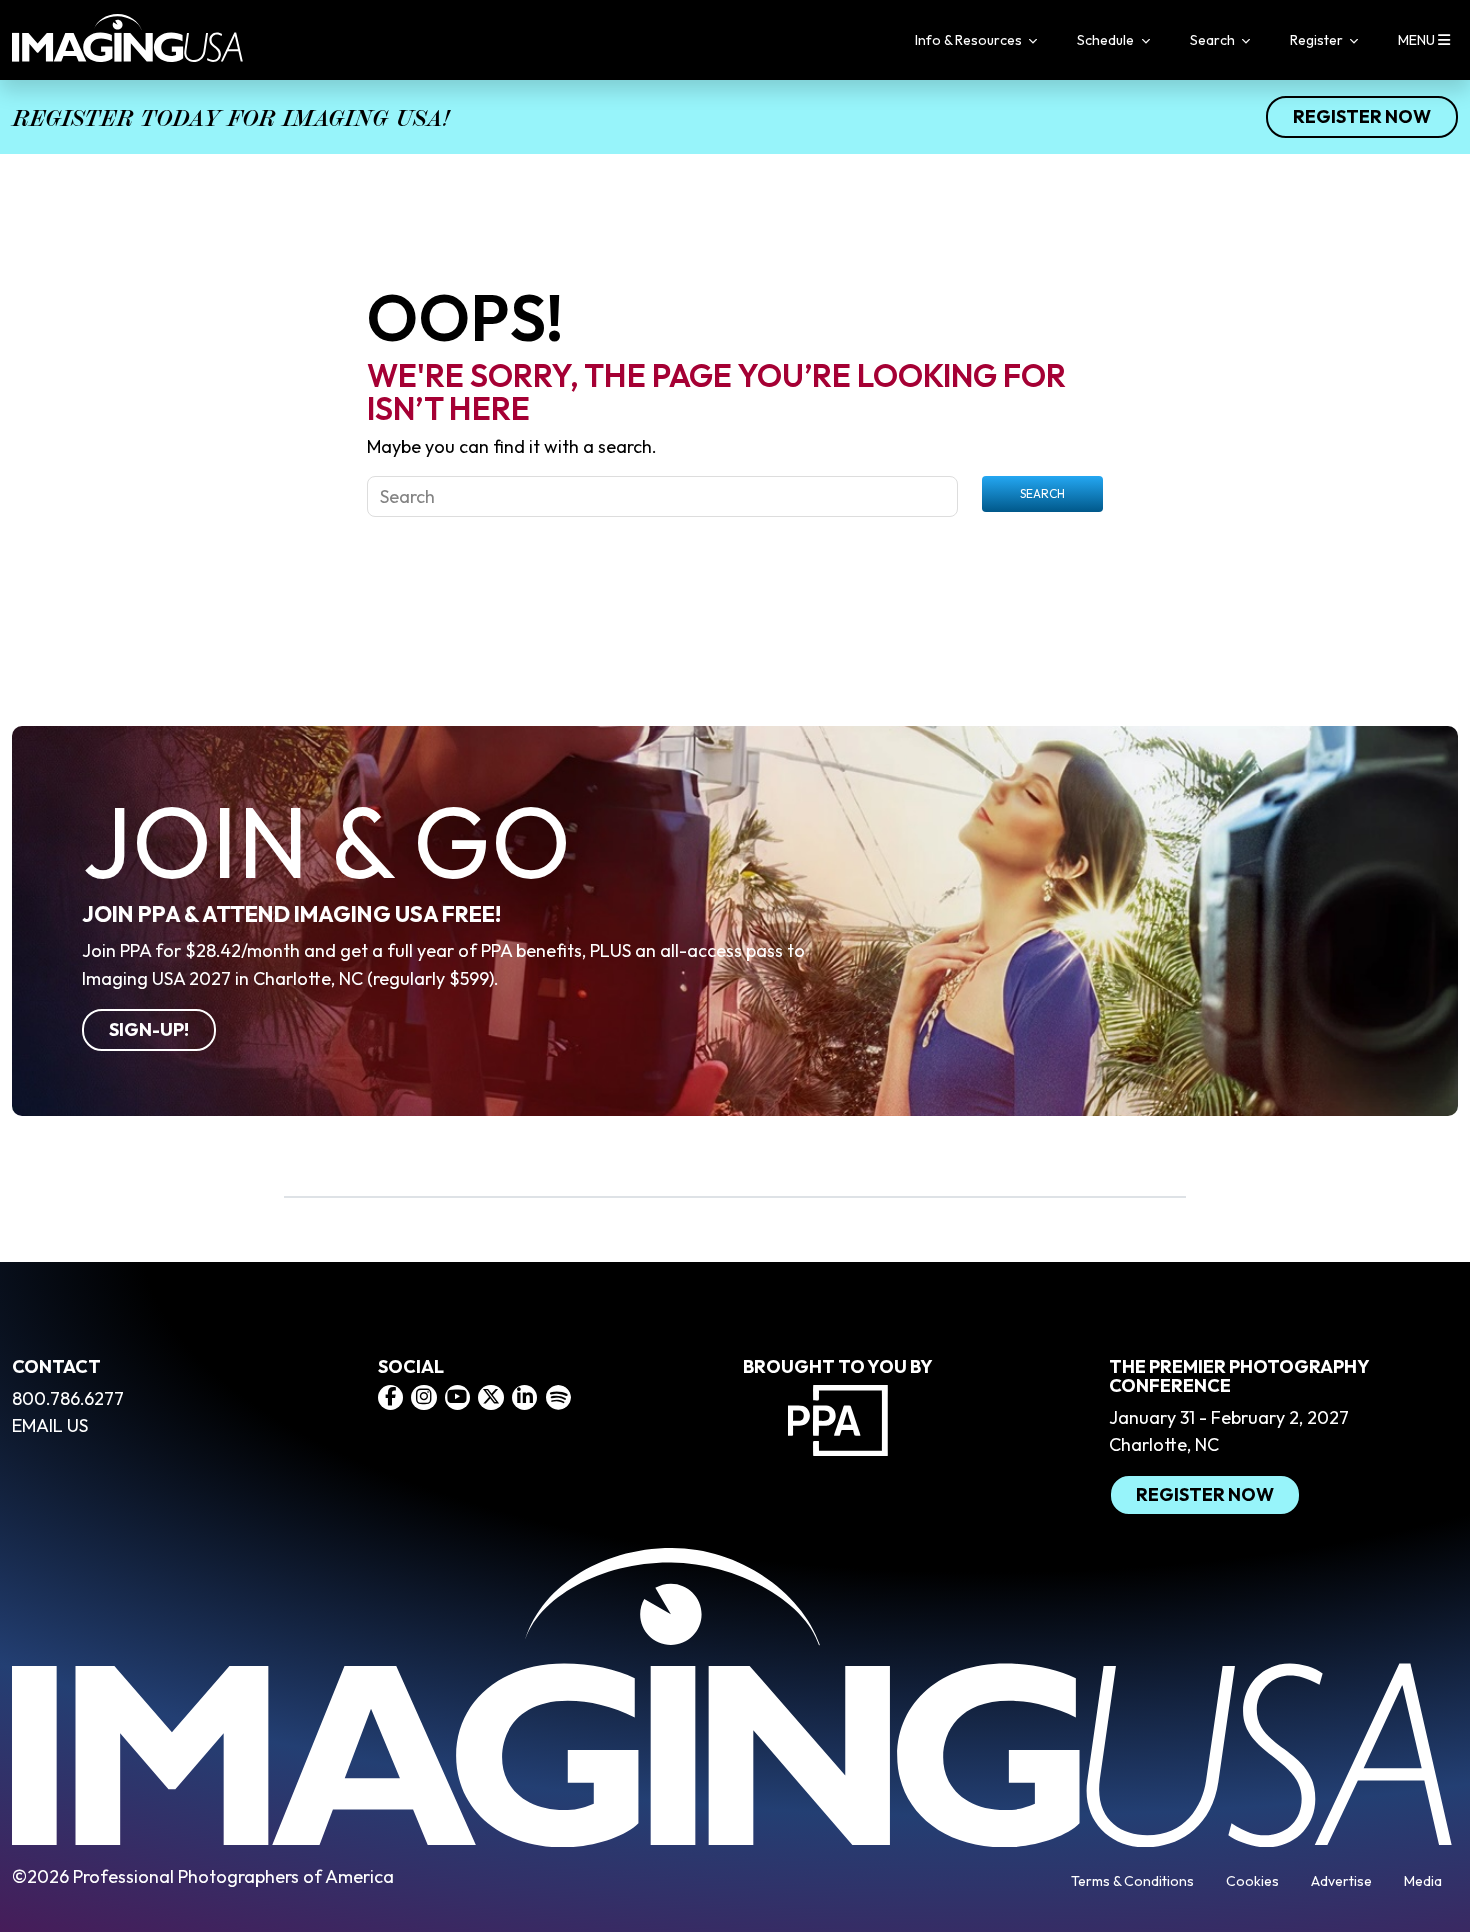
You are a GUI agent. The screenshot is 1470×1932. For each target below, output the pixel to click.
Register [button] (1318, 40)
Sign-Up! (149, 1029)
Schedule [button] (1107, 40)
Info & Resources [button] (970, 40)
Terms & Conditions (1132, 1881)
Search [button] (1214, 40)
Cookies (1252, 1881)
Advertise (1341, 1881)
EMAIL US (50, 1425)
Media (1423, 1881)
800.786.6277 (68, 1398)
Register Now (1362, 116)
